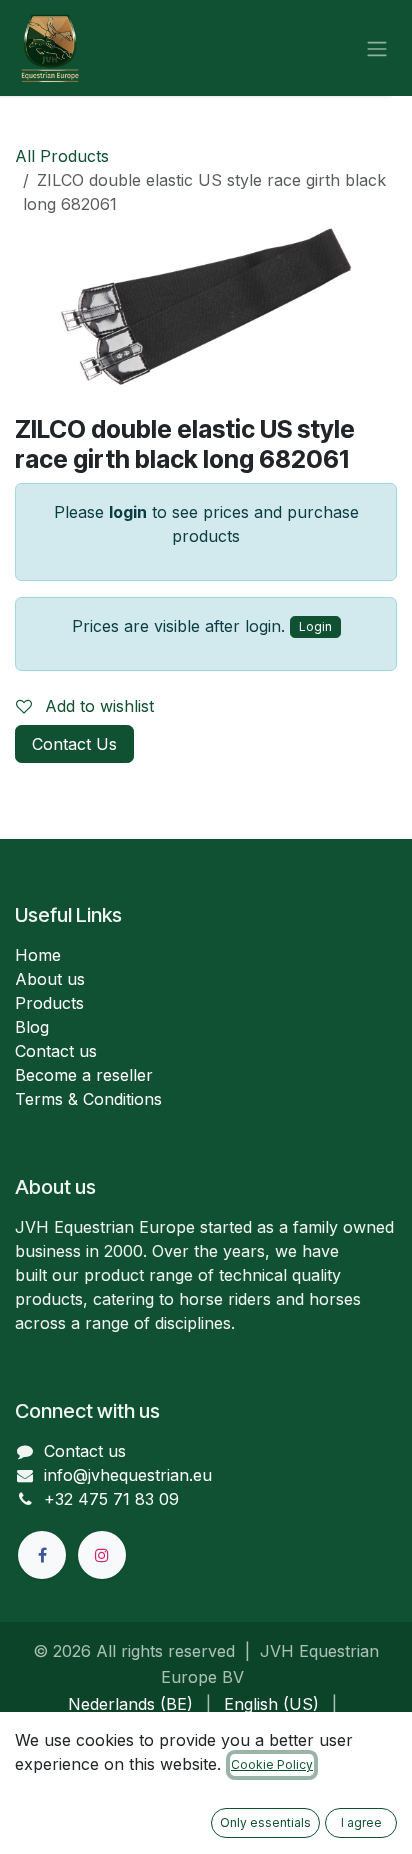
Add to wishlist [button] (97, 706)
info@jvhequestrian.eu (128, 1475)
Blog (32, 1027)
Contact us (56, 1051)
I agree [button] (361, 1822)
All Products (62, 156)
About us (50, 979)
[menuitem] (130, 1704)
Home (38, 955)
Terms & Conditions (88, 1099)
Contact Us (74, 744)
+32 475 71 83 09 (111, 1499)
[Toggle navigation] (377, 48)
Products (49, 1003)
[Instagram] (102, 1555)
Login (315, 626)
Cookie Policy (272, 1764)
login (128, 512)
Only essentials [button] (265, 1822)
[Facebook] (42, 1555)
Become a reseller (84, 1075)
